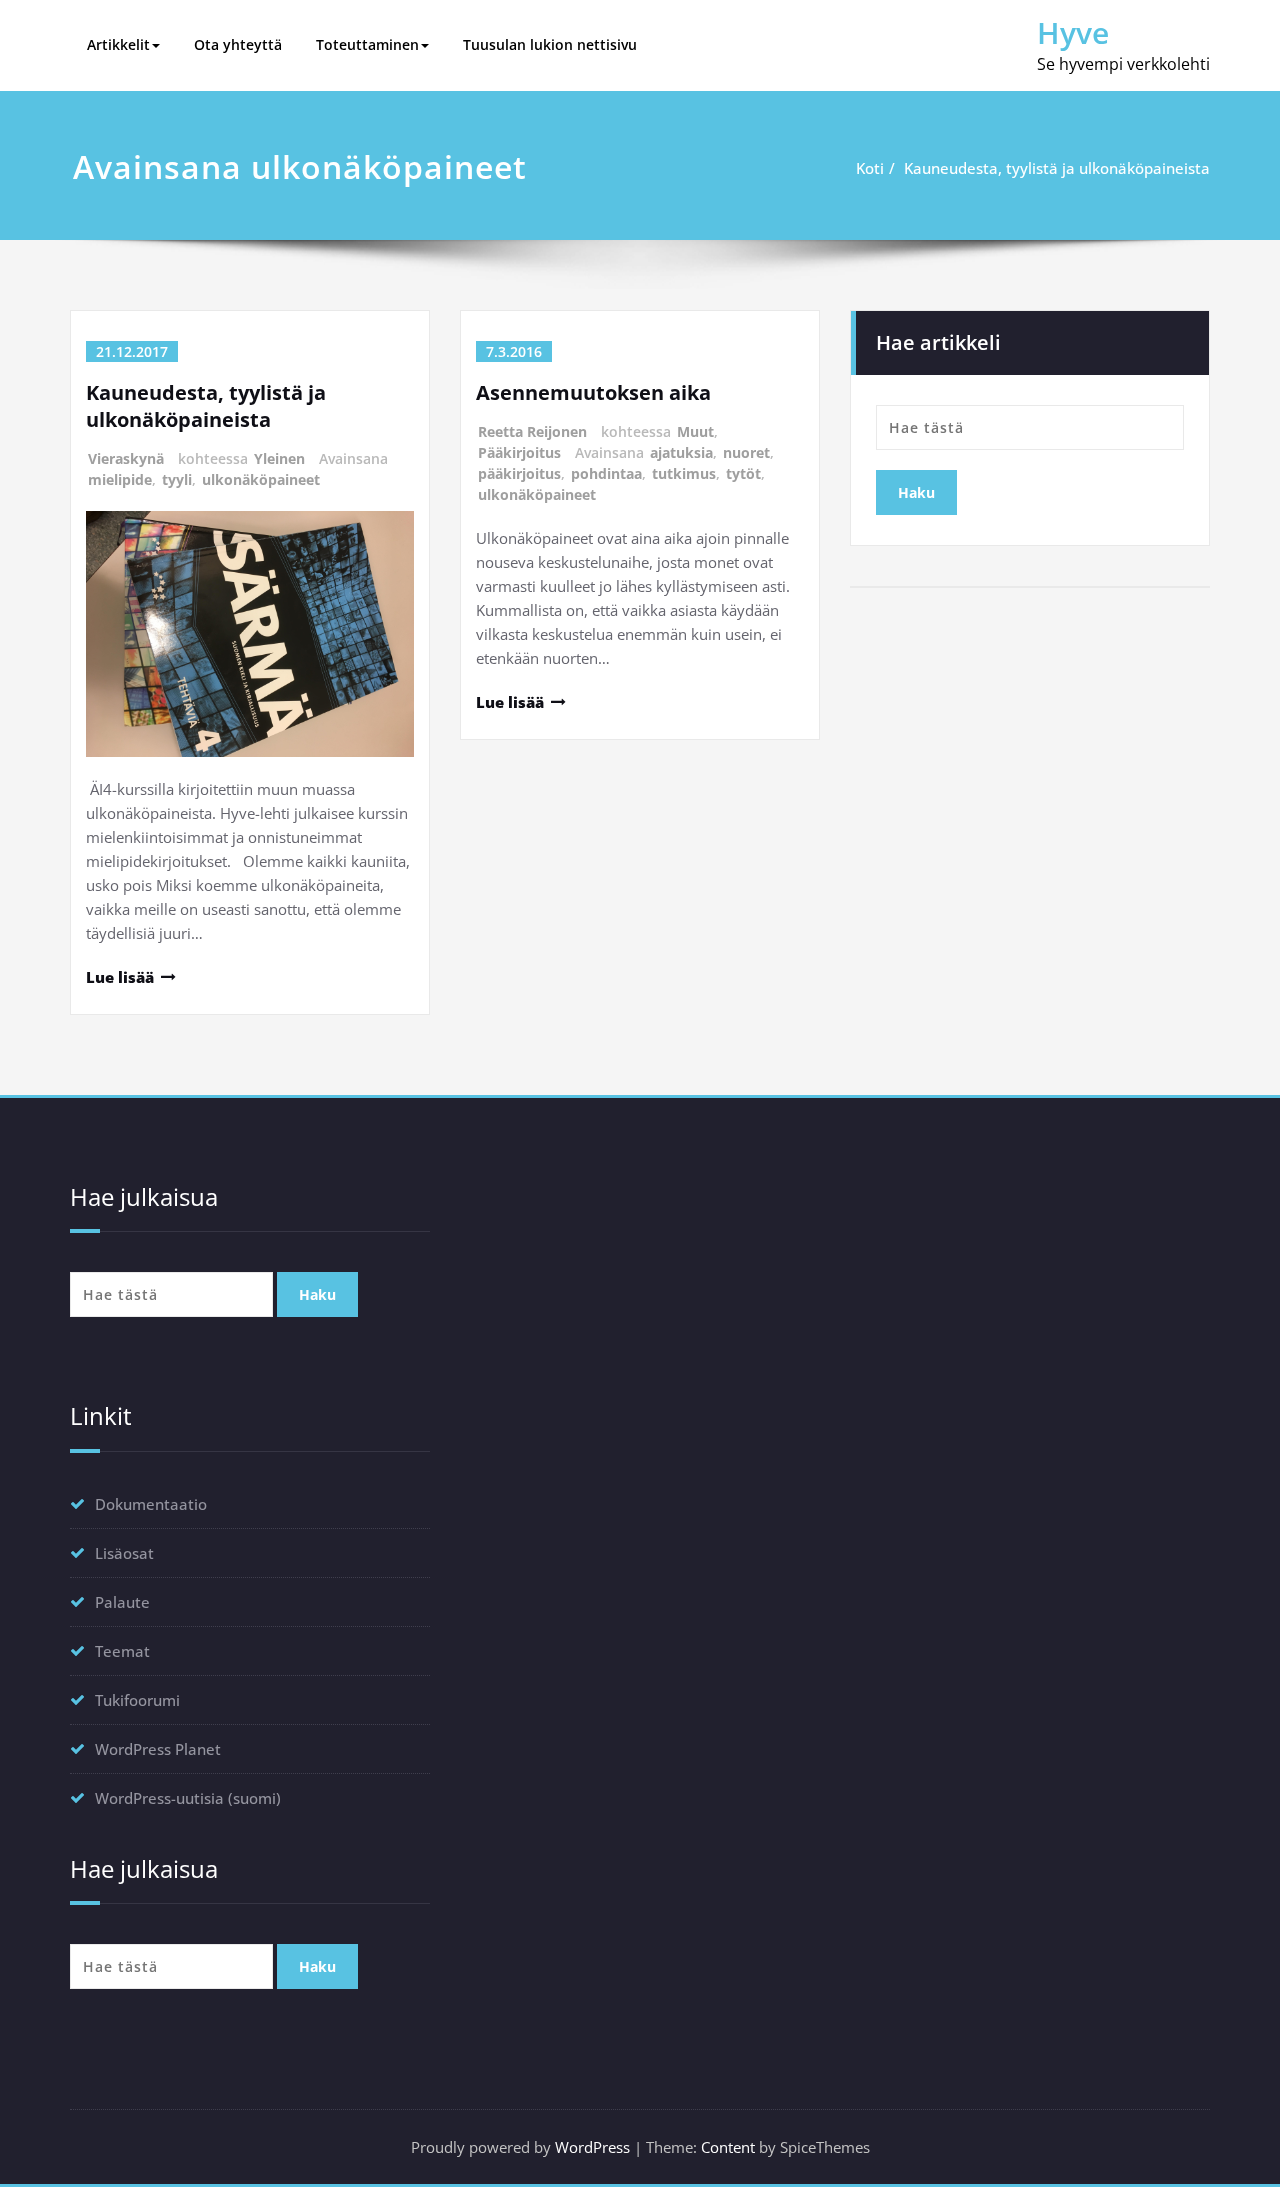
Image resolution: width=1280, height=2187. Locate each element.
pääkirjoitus (519, 473)
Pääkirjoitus (519, 452)
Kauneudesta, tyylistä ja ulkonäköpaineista (1057, 168)
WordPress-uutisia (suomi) (188, 1798)
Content (728, 2147)
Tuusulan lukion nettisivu (550, 44)
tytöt (743, 473)
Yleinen (279, 458)
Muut (695, 431)
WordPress (592, 2147)
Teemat (122, 1651)
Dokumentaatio (151, 1504)
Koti (870, 168)
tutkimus (684, 473)
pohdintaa (606, 473)
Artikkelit (118, 44)
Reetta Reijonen (532, 431)
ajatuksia (681, 452)
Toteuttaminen (367, 44)
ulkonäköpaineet (261, 479)
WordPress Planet (158, 1749)
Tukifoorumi (137, 1700)
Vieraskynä (126, 458)
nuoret (746, 452)
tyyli (177, 479)
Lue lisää (120, 977)
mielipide (120, 479)
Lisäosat (124, 1553)
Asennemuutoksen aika (593, 392)
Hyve (1073, 32)
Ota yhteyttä (238, 44)
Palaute (122, 1602)
